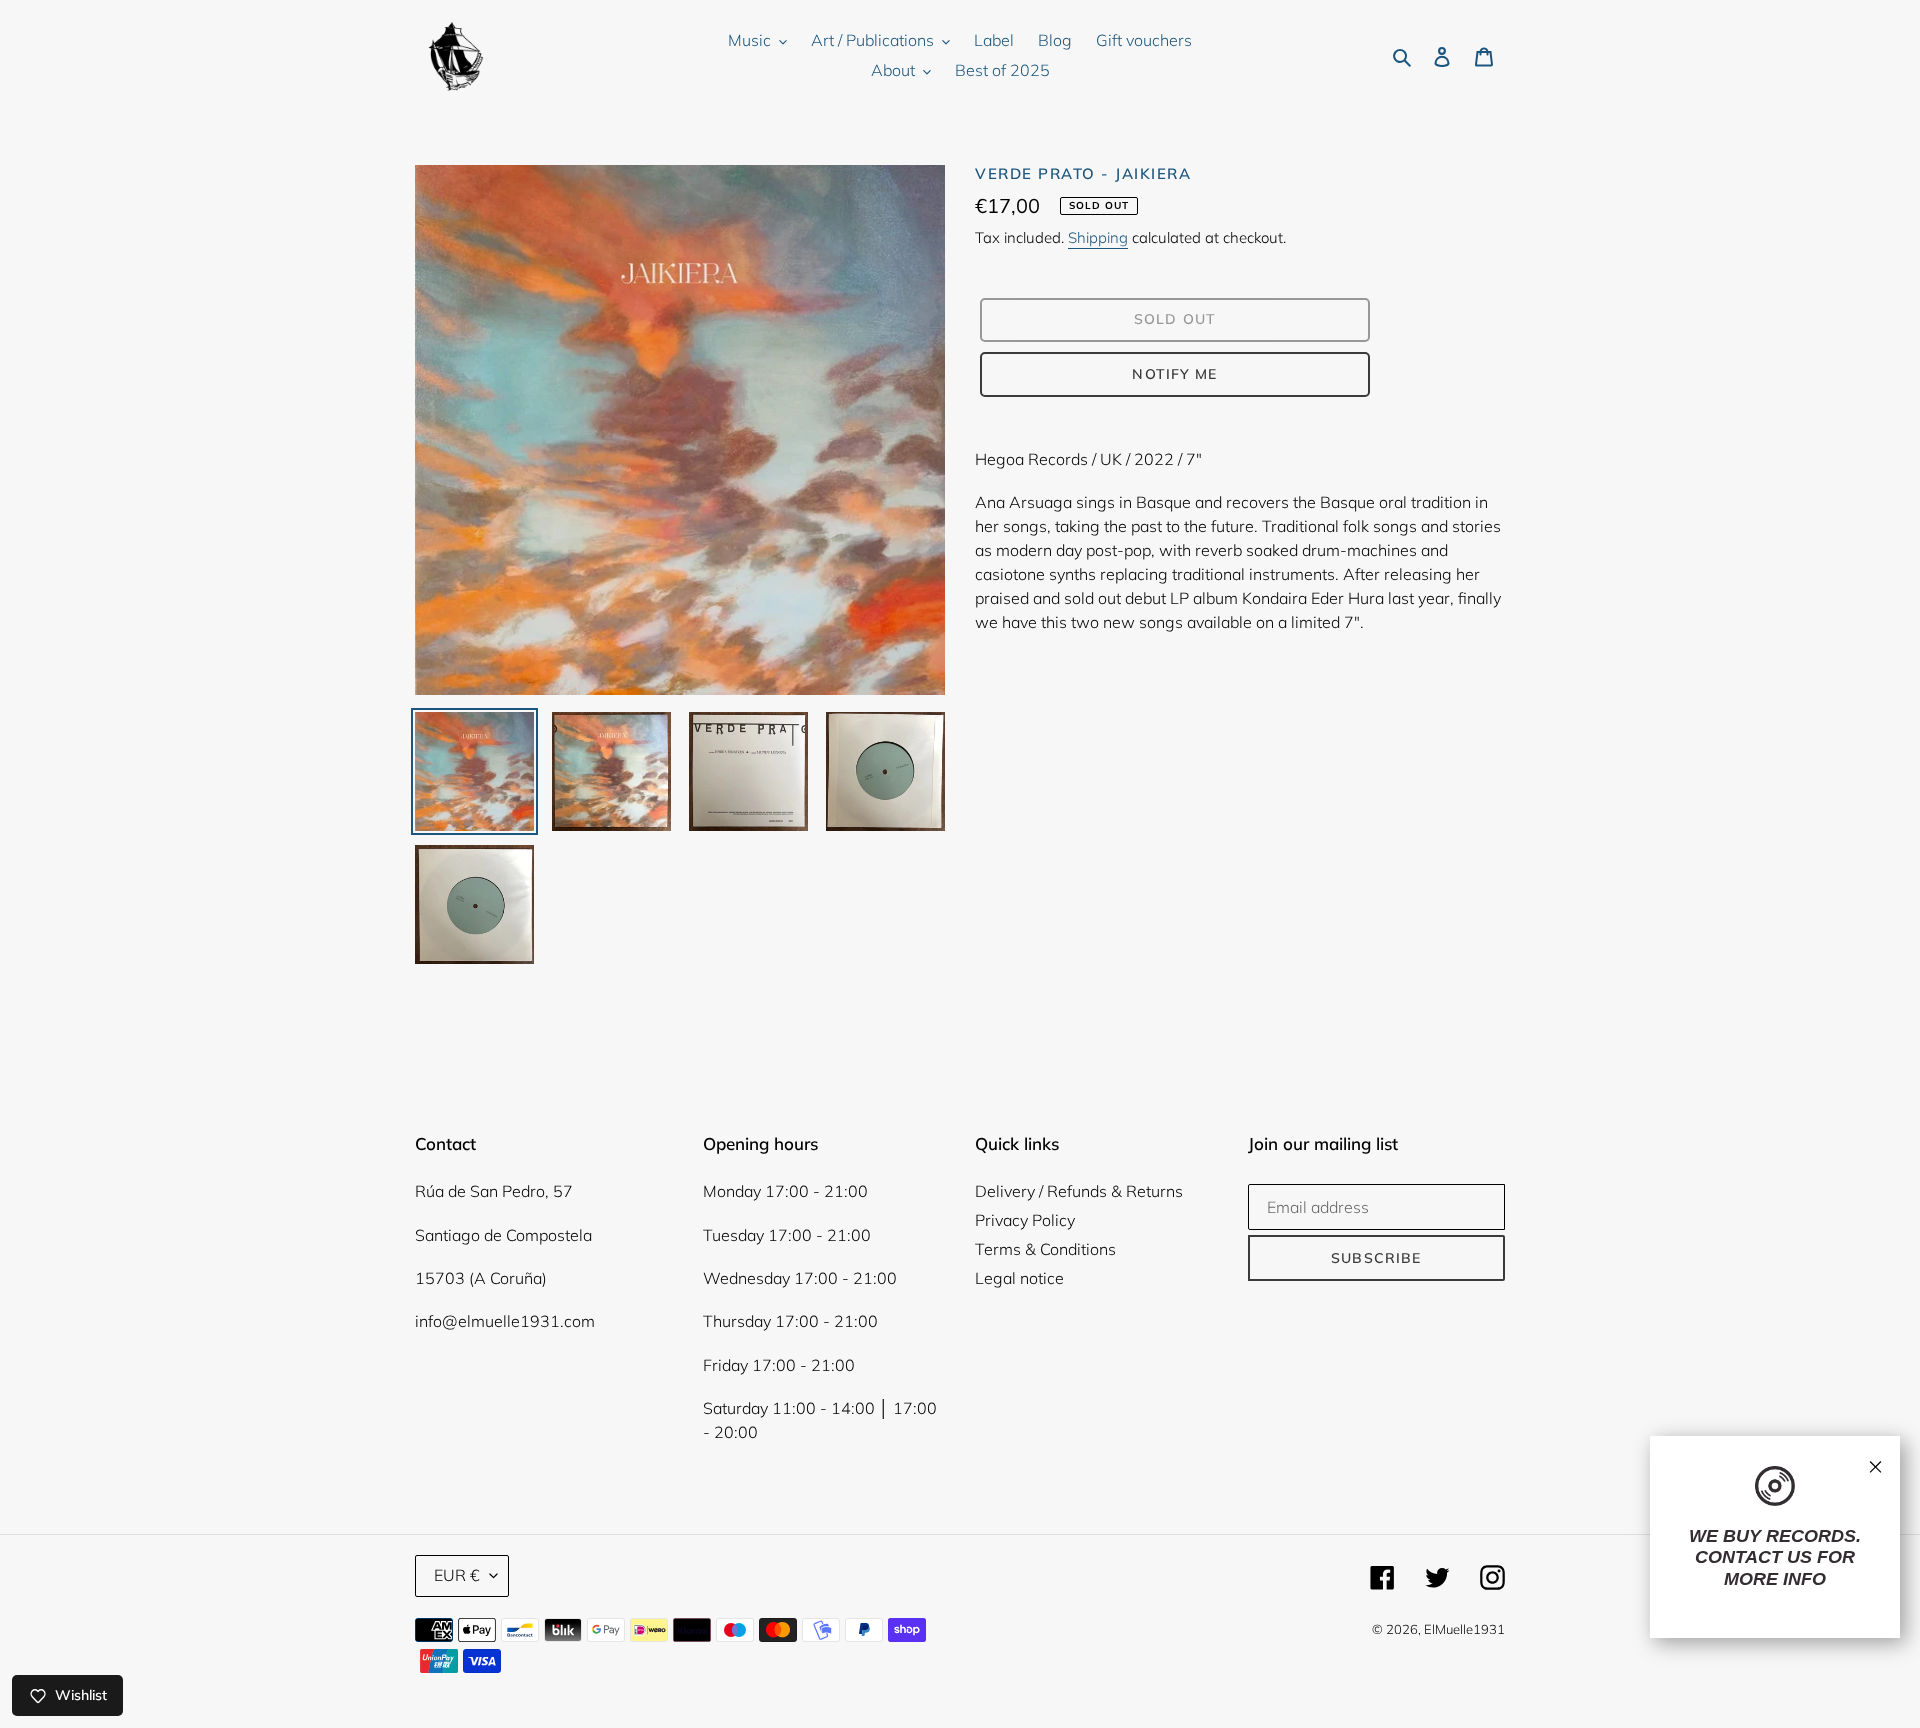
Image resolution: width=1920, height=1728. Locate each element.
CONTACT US (1753, 1557)
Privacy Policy (1025, 1220)
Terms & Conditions (1045, 1249)
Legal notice (1019, 1278)
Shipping (1098, 237)
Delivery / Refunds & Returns (1079, 1191)
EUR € (457, 1575)
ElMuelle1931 (1464, 1629)
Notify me (1174, 374)
